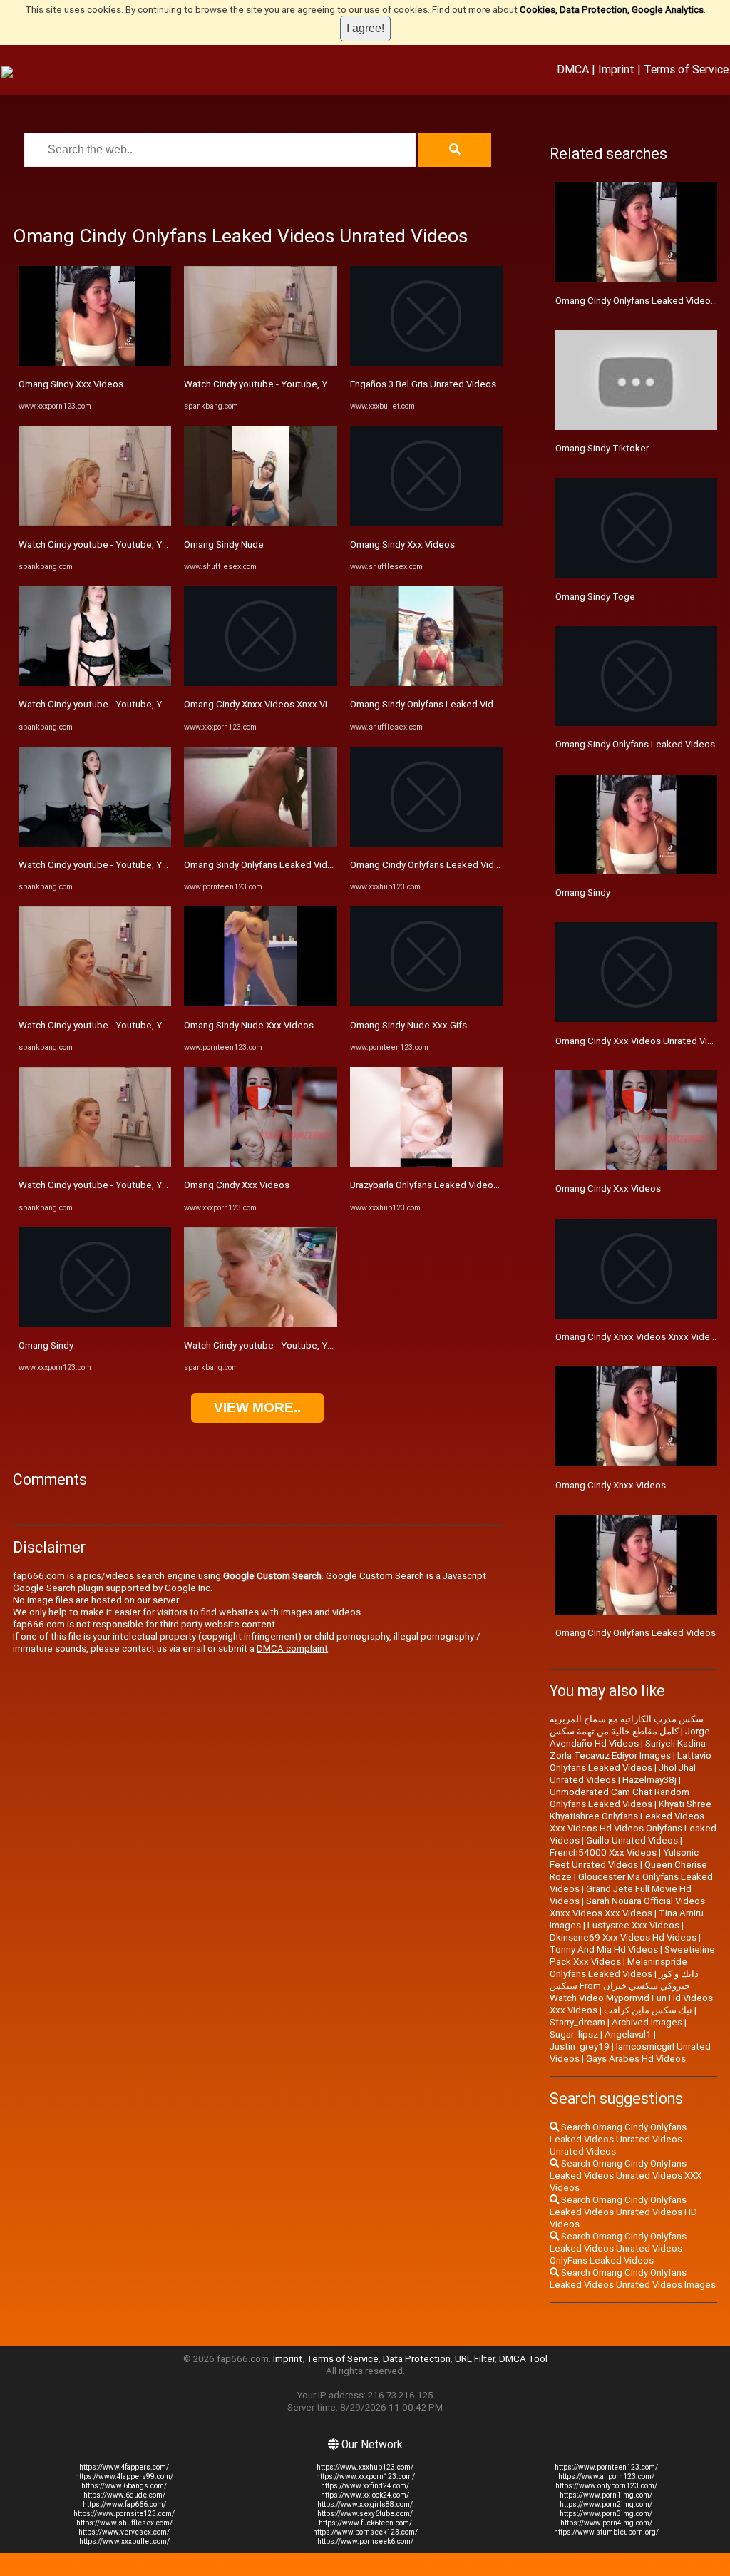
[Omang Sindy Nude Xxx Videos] (260, 1003)
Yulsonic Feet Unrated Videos (624, 1859)
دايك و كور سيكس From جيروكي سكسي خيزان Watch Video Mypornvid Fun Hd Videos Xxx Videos (631, 1992)
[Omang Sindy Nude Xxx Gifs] (426, 1003)
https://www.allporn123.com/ (606, 2477)
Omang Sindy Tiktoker (602, 448)
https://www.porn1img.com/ (606, 2495)
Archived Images (647, 2022)
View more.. (257, 1407)
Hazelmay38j (649, 1780)
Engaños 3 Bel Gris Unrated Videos (423, 384)
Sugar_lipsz (574, 2034)
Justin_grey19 (580, 2046)
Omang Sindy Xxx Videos (71, 384)
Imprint (616, 69)
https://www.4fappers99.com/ (124, 2477)
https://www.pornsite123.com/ (124, 2514)
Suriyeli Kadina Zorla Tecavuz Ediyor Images (628, 1749)
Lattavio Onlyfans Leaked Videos (631, 1762)
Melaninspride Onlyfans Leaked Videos (618, 1968)
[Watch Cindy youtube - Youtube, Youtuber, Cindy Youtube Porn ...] (95, 522)
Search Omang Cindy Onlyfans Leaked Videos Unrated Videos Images (633, 2279)
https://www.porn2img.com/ (606, 2504)
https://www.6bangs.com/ (124, 2486)
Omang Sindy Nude (224, 545)
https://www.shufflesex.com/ (124, 2523)
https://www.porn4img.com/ (606, 2523)
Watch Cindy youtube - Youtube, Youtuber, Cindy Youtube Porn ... (155, 545)
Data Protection (417, 2359)
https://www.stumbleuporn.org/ (606, 2532)
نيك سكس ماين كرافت (648, 2010)
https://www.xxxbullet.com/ (124, 2541)
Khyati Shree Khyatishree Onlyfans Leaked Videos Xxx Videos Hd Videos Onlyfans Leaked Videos (633, 1822)
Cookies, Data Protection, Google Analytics (612, 10)
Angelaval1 (628, 2034)
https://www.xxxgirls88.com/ (365, 2504)
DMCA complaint (292, 1649)
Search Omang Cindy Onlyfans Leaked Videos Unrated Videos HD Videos (623, 2212)
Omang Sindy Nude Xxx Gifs (408, 1025)
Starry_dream (577, 2022)
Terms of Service (686, 69)
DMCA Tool (523, 2359)
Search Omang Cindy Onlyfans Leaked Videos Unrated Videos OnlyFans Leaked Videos (618, 2248)
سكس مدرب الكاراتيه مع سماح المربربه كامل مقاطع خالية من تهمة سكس (627, 1725)
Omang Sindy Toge (595, 597)
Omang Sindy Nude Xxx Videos (249, 1025)
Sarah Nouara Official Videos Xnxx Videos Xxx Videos (627, 1907)
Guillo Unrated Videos (632, 1840)
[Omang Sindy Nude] (260, 522)
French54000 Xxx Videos (603, 1852)
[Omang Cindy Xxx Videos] (260, 1164)
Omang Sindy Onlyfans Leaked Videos (264, 865)
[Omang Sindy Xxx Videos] (95, 363)
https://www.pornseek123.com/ (365, 2532)
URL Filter (475, 2359)
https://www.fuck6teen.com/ (365, 2523)
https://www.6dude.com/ (124, 2495)
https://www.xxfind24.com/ (365, 2486)
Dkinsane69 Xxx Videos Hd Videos (623, 1937)
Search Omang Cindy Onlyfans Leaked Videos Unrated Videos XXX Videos (626, 2176)
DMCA (573, 69)
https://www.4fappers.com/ (124, 2467)
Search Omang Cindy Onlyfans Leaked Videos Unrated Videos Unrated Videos (618, 2139)
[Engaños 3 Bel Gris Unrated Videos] (426, 363)
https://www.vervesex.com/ (124, 2532)
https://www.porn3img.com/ (606, 2514)
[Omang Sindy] (95, 1324)
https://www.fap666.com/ (124, 2504)
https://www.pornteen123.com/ (606, 2467)
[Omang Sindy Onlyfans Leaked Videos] (260, 843)
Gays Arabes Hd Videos (636, 2059)
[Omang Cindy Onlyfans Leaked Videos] (426, 843)
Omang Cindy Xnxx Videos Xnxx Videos (267, 704)
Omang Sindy (46, 1345)
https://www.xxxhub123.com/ (365, 2467)
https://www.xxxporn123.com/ (365, 2477)
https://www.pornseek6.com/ (365, 2541)
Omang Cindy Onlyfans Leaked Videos (430, 865)
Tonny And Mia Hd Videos (604, 1949)
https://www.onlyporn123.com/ (606, 2486)
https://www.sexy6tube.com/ (365, 2514)
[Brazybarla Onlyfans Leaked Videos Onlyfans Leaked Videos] (426, 1164)
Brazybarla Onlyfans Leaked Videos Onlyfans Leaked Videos (477, 1185)
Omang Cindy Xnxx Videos (611, 1485)
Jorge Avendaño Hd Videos (630, 1737)
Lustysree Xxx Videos (633, 1925)
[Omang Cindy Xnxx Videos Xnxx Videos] (260, 683)
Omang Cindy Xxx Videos (237, 1185)
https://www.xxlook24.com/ (365, 2495)
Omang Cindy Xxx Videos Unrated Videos (642, 1041)
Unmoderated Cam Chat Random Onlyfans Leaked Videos (620, 1798)
